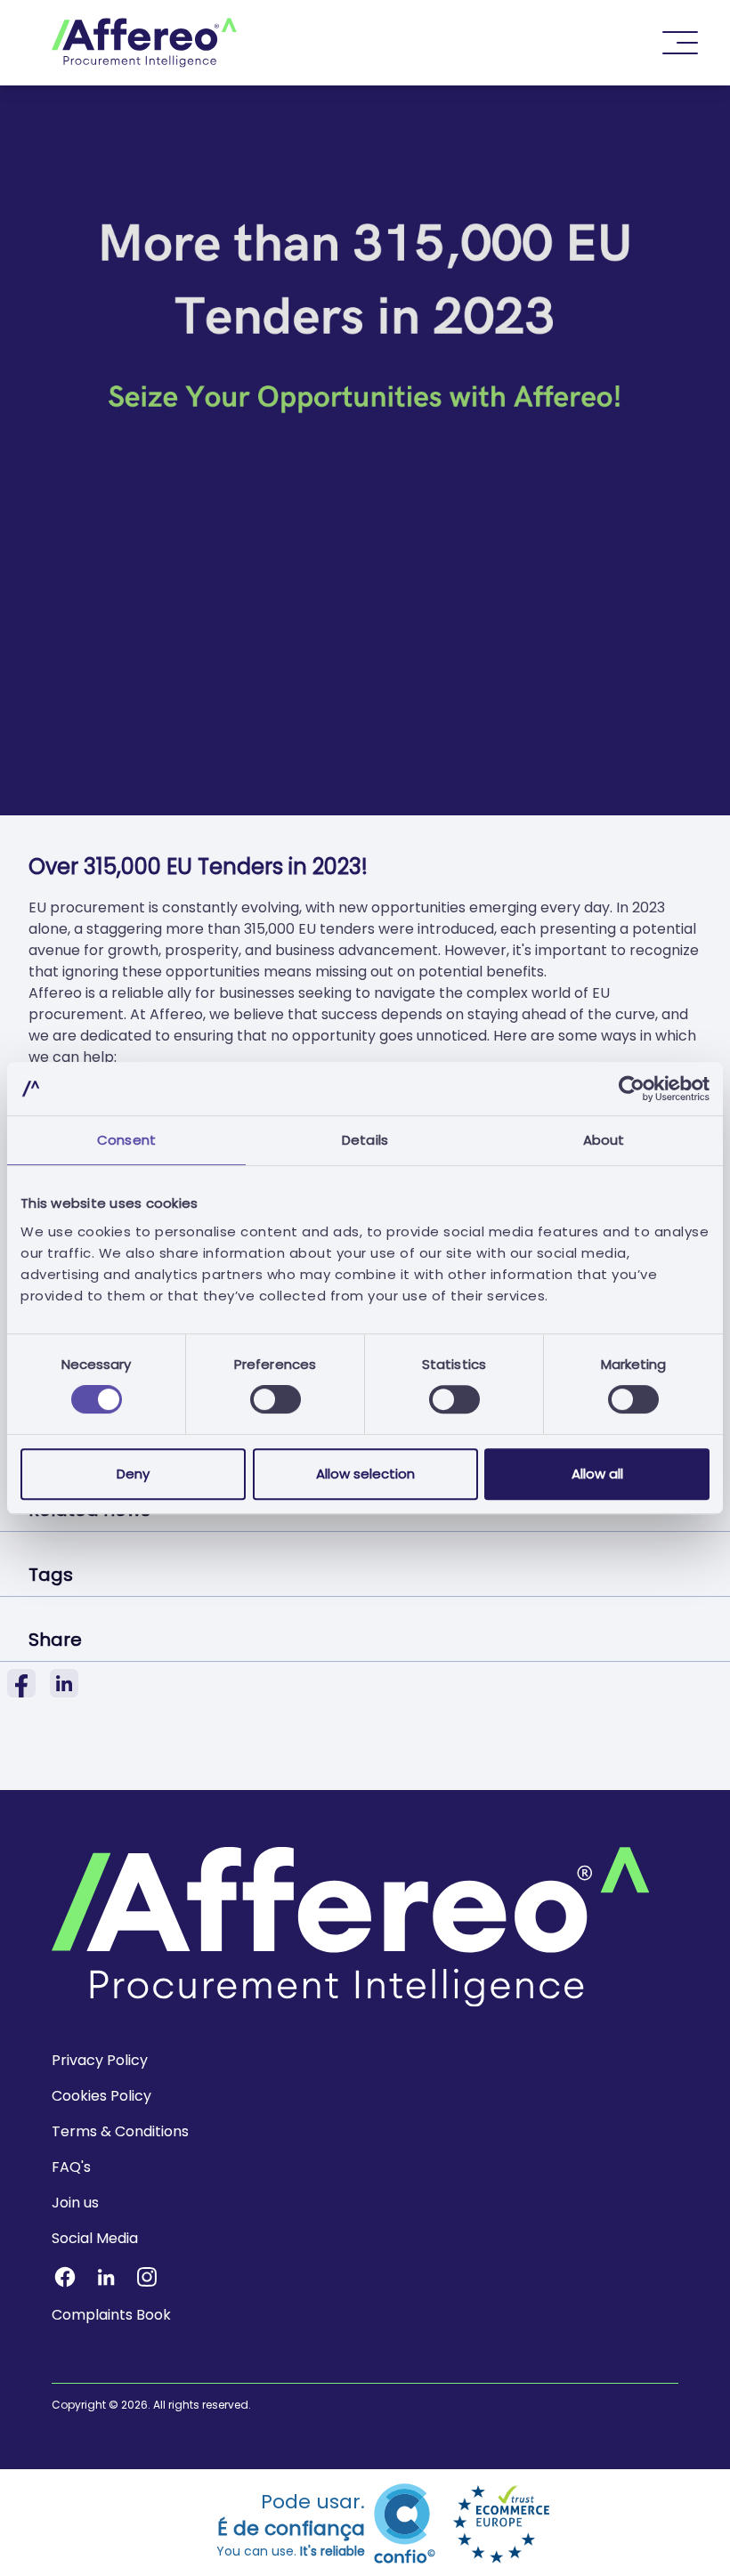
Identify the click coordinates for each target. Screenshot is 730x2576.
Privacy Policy (100, 2060)
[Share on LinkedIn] (64, 1683)
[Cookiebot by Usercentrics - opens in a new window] (632, 1089)
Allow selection (365, 1474)
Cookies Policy (101, 2096)
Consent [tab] (126, 1140)
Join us (75, 2203)
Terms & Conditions (120, 2131)
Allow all (597, 1474)
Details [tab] (365, 1140)
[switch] (276, 1399)
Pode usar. (291, 2524)
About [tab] (604, 1140)
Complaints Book (111, 2315)
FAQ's (71, 2167)
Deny (133, 1474)
